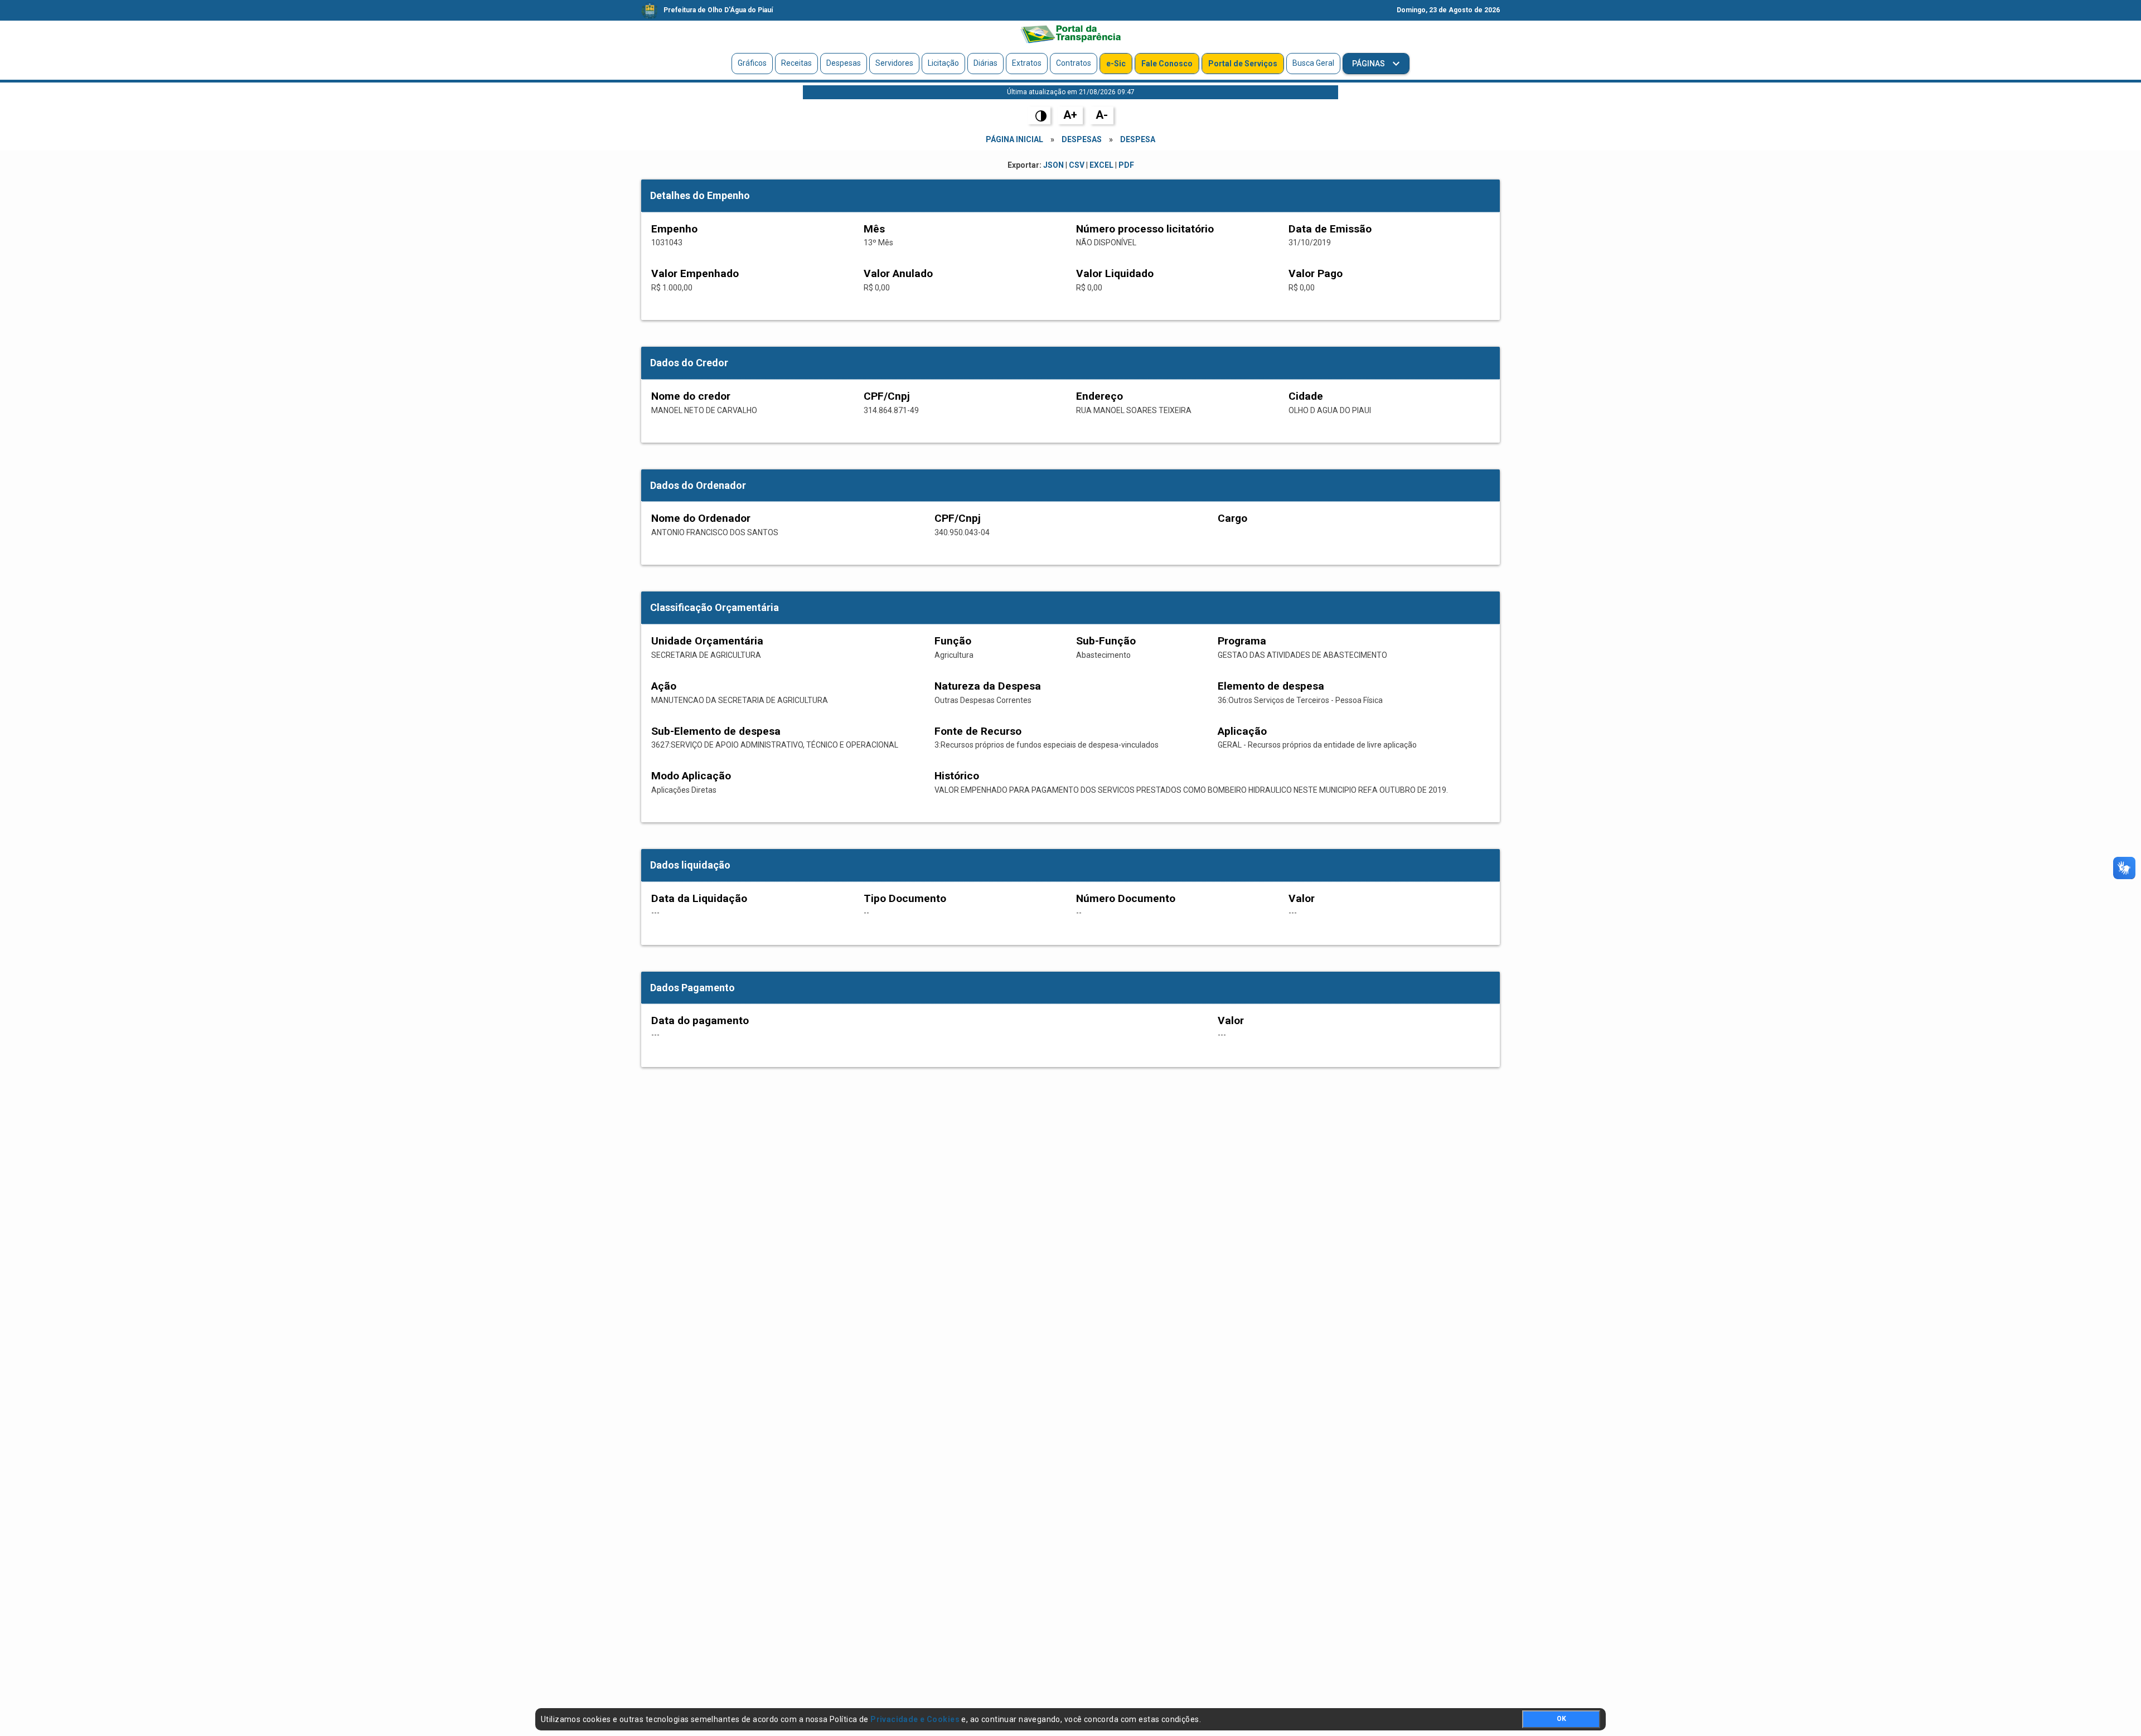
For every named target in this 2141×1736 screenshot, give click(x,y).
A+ (1070, 115)
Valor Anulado (898, 273)
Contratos (1074, 63)
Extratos (1027, 63)
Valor (1302, 898)
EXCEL (1101, 165)
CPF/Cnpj (887, 396)
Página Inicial (1014, 139)
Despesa (1138, 139)
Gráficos (752, 63)
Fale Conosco (1167, 64)
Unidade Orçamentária (707, 641)
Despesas (844, 63)
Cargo (1232, 518)
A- (1102, 115)
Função (953, 641)
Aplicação (1242, 731)
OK (1561, 1719)
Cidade (1306, 396)
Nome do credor (691, 396)
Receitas (796, 63)
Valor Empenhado (695, 273)
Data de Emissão (1330, 229)
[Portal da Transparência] (1070, 34)
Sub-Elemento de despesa (716, 731)
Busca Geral (1313, 63)
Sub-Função (1106, 641)
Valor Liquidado (1115, 273)
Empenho (674, 229)
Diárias (985, 63)
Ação (664, 686)
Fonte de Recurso (978, 731)
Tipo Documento (905, 898)
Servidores (894, 63)
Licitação (943, 63)
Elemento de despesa (1271, 686)
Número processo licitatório (1145, 229)
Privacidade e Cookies (915, 1719)
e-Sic (1116, 64)
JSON (1053, 165)
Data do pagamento (700, 1020)
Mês (874, 229)
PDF (1126, 165)
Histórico (957, 776)
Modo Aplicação (691, 776)
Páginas (1369, 64)
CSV (1077, 165)
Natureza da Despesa (988, 686)
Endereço (1099, 396)
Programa (1242, 641)
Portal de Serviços (1243, 64)
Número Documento (1126, 898)
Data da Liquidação (699, 898)
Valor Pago (1316, 273)
